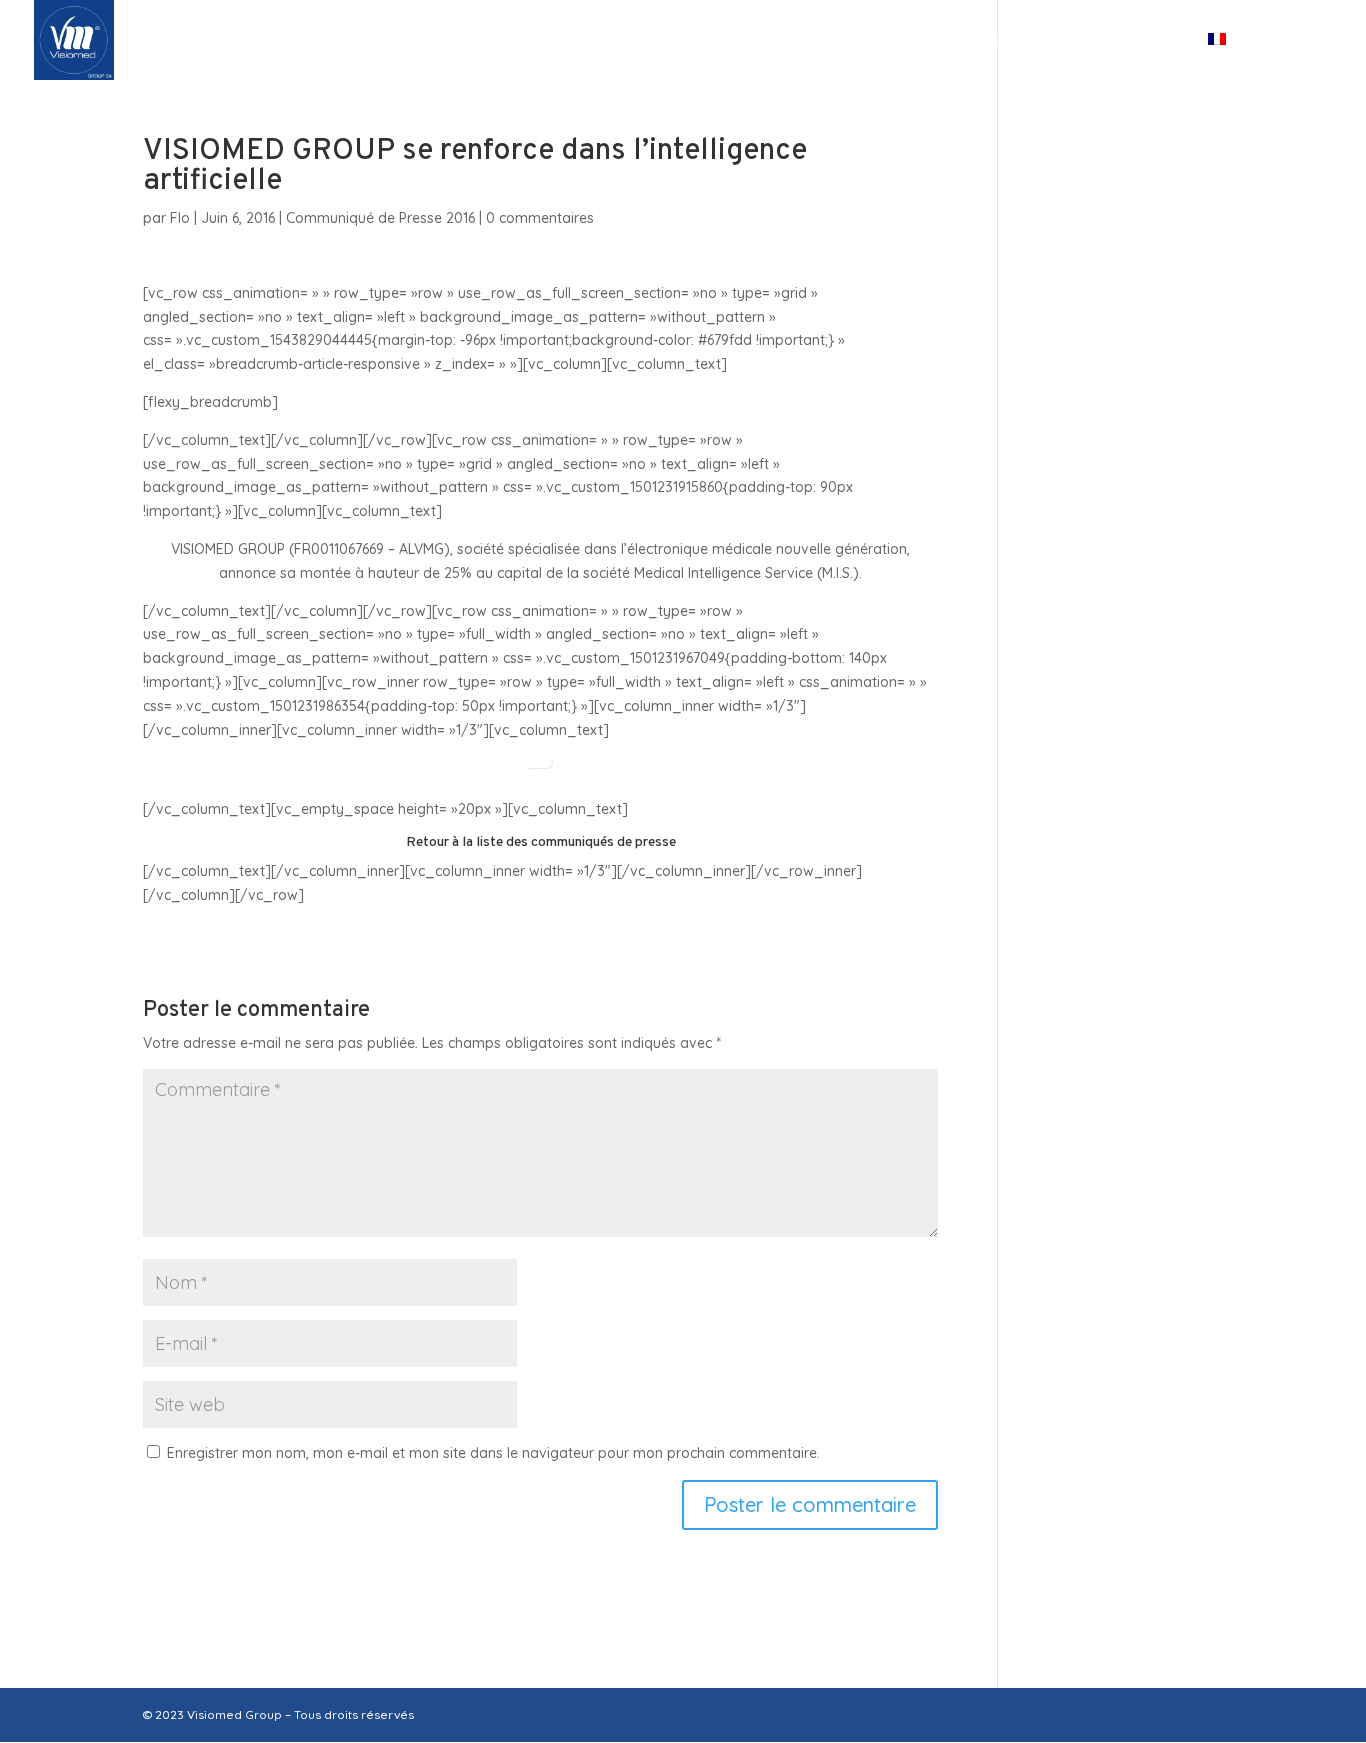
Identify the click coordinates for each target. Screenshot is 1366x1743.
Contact (1134, 41)
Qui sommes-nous (497, 41)
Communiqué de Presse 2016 (380, 218)
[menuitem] (1251, 56)
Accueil (359, 41)
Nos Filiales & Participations (734, 41)
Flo (180, 218)
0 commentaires (540, 218)
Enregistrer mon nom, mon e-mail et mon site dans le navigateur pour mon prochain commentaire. (493, 1453)
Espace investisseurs (962, 41)
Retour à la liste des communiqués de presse (541, 842)
